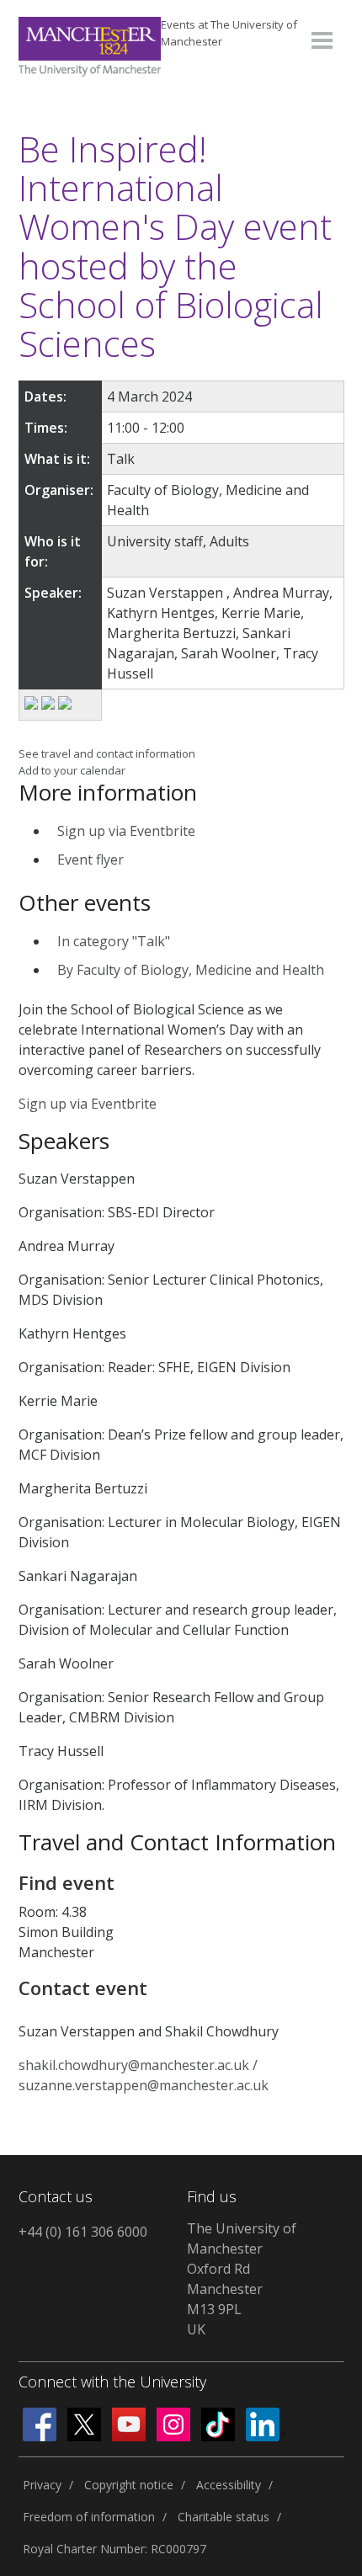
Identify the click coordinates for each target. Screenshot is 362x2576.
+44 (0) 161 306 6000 (83, 2232)
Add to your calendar (72, 770)
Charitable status (224, 2517)
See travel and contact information (107, 753)
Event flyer (90, 860)
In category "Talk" (114, 941)
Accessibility (229, 2485)
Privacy (42, 2485)
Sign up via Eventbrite (126, 831)
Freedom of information (89, 2517)
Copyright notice (129, 2485)
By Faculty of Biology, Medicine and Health (191, 970)
